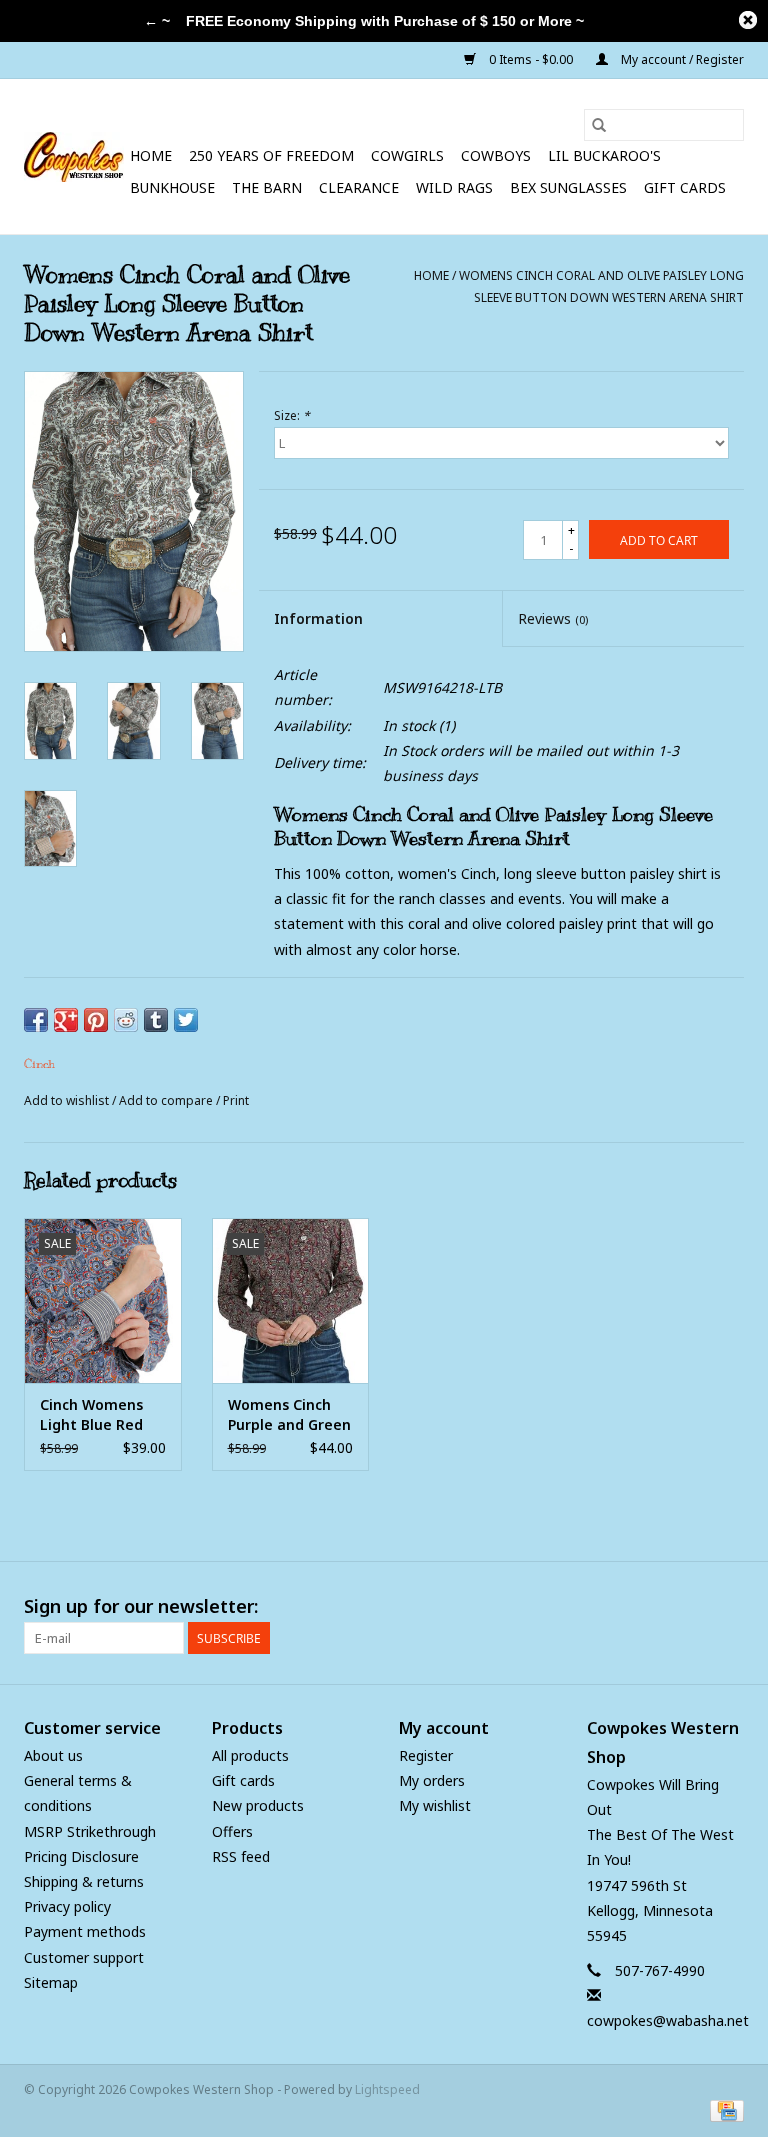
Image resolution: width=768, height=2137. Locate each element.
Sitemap (51, 1982)
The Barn (267, 187)
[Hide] (748, 20)
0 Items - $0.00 (531, 59)
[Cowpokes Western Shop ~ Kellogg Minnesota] (74, 157)
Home (151, 155)
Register (426, 1755)
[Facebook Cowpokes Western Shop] (656, 1607)
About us (53, 1755)
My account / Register (681, 59)
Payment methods (85, 1931)
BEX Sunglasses (568, 187)
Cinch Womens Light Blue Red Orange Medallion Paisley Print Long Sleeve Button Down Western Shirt (102, 1415)
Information (318, 618)
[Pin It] (96, 1020)
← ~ (157, 21)
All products (250, 1755)
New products (258, 1805)
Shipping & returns (84, 1881)
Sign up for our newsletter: (141, 1606)
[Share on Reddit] (126, 1020)
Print (236, 1100)
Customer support (84, 1957)
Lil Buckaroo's (604, 155)
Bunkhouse (172, 187)
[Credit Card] (723, 2109)
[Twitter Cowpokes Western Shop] (692, 1607)
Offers (232, 1831)
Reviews (553, 618)
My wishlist (435, 1805)
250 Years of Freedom (271, 155)
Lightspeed (387, 2089)
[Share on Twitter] (186, 1020)
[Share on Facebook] (36, 1020)
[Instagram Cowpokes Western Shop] (728, 1607)
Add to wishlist (68, 1100)
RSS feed (241, 1856)
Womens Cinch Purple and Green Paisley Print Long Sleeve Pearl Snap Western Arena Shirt (289, 1415)
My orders (432, 1780)
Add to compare (167, 1100)
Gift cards (685, 187)
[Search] (599, 125)
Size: (292, 415)
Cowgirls (407, 155)
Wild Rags (454, 187)
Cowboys (496, 155)
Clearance (359, 187)
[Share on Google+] (66, 1020)
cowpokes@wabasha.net (668, 2020)
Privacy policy (67, 1906)
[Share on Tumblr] (156, 1020)
